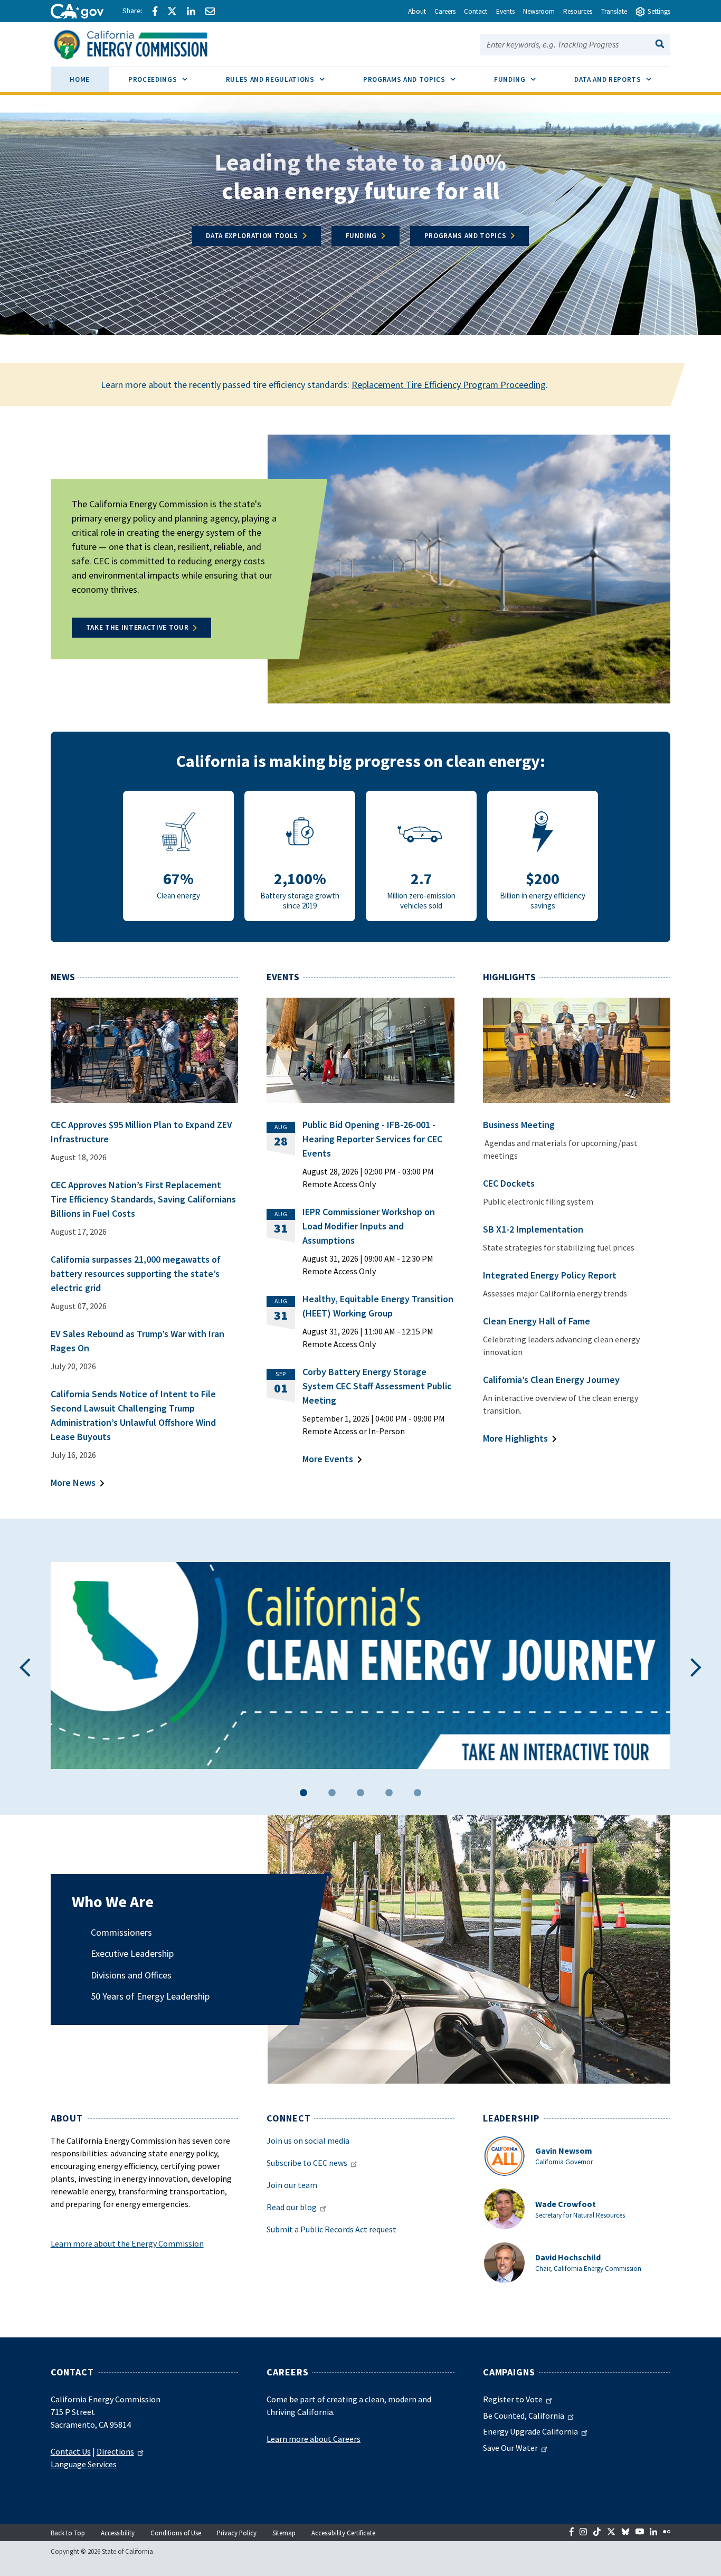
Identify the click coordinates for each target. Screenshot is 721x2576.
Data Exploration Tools (252, 236)
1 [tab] (303, 1794)
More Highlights (515, 1438)
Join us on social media (308, 2141)
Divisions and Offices (131, 1975)
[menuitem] (80, 81)
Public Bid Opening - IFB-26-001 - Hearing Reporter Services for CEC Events (372, 1139)
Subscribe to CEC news (307, 2163)
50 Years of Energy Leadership (150, 1996)
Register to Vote (513, 2399)
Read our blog (292, 2207)
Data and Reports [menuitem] (622, 79)
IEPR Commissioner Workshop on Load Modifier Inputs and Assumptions (369, 1226)
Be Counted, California (524, 2416)
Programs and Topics (466, 236)
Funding (362, 236)
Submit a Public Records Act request (331, 2229)
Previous (25, 1667)
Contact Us (71, 2451)
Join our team (292, 2185)
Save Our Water (510, 2448)
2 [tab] (332, 1794)
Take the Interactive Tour (137, 627)
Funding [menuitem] (524, 79)
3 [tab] (360, 1794)
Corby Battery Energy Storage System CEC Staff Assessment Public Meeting (377, 1386)
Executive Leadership (132, 1953)
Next (696, 1667)
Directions (115, 2451)
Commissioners (121, 1932)
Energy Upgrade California (530, 2431)
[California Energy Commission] (144, 43)
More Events (328, 1459)
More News (73, 1483)
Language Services (84, 2464)
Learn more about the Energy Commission (127, 2243)
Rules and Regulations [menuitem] (285, 79)
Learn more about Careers (314, 2439)
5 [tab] (418, 1794)
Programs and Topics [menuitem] (419, 79)
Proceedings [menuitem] (167, 79)
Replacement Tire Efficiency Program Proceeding (449, 385)
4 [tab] (389, 1794)
